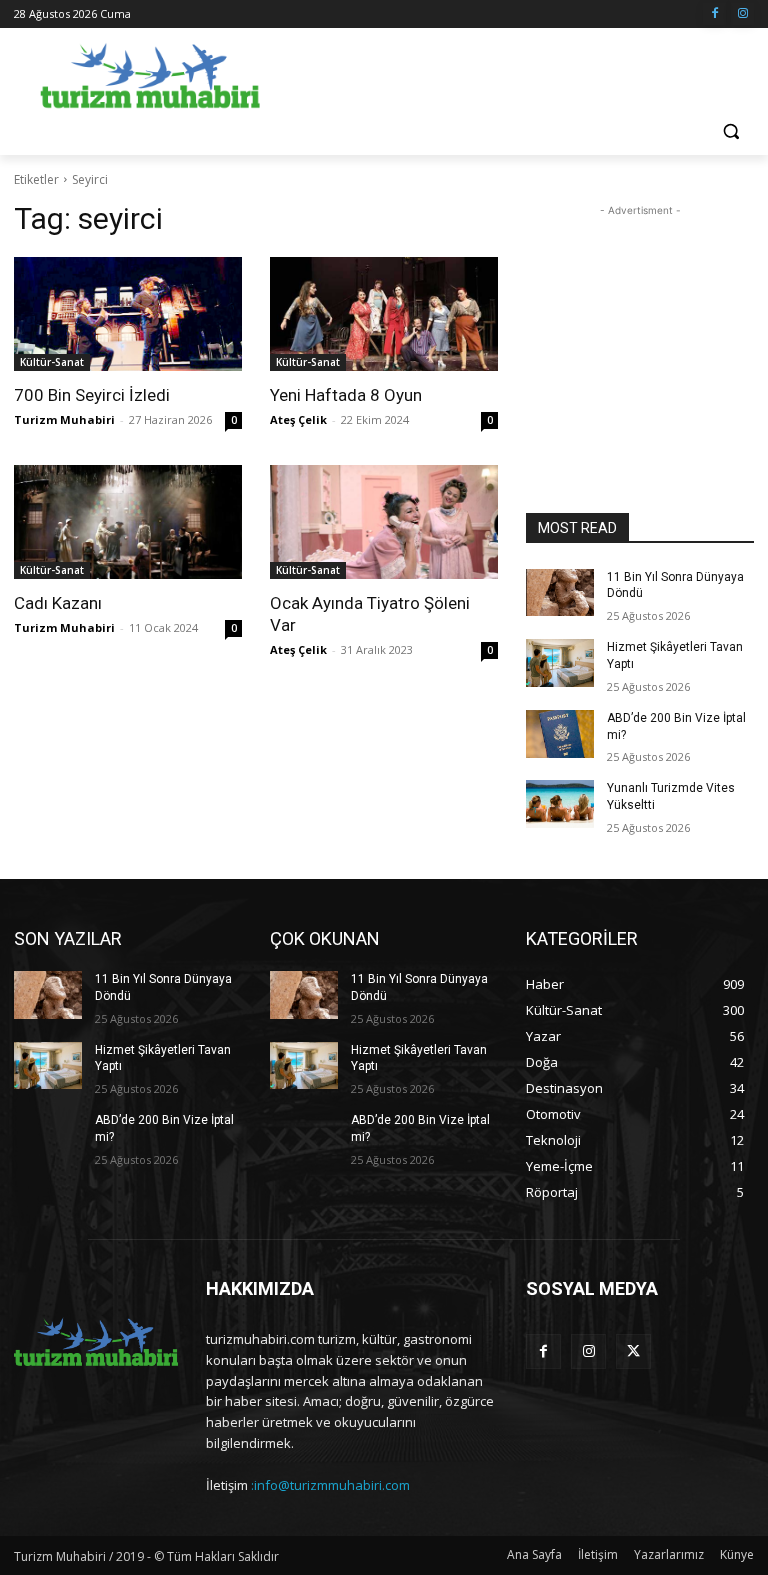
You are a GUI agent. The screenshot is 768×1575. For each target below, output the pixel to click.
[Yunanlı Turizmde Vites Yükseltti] (560, 804)
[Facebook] (714, 14)
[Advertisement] (520, 71)
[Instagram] (742, 14)
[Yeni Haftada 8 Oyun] (384, 314)
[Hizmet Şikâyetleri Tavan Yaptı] (560, 663)
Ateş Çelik (298, 419)
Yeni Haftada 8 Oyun (346, 395)
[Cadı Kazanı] (128, 522)
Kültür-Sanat (52, 362)
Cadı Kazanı (58, 603)
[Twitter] (633, 1351)
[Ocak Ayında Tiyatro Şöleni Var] (384, 522)
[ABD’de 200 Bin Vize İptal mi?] (560, 734)
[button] (730, 131)
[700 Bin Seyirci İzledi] (128, 314)
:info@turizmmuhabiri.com (330, 1485)
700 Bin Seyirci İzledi (92, 395)
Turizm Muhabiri (64, 419)
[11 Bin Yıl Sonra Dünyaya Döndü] (560, 593)
